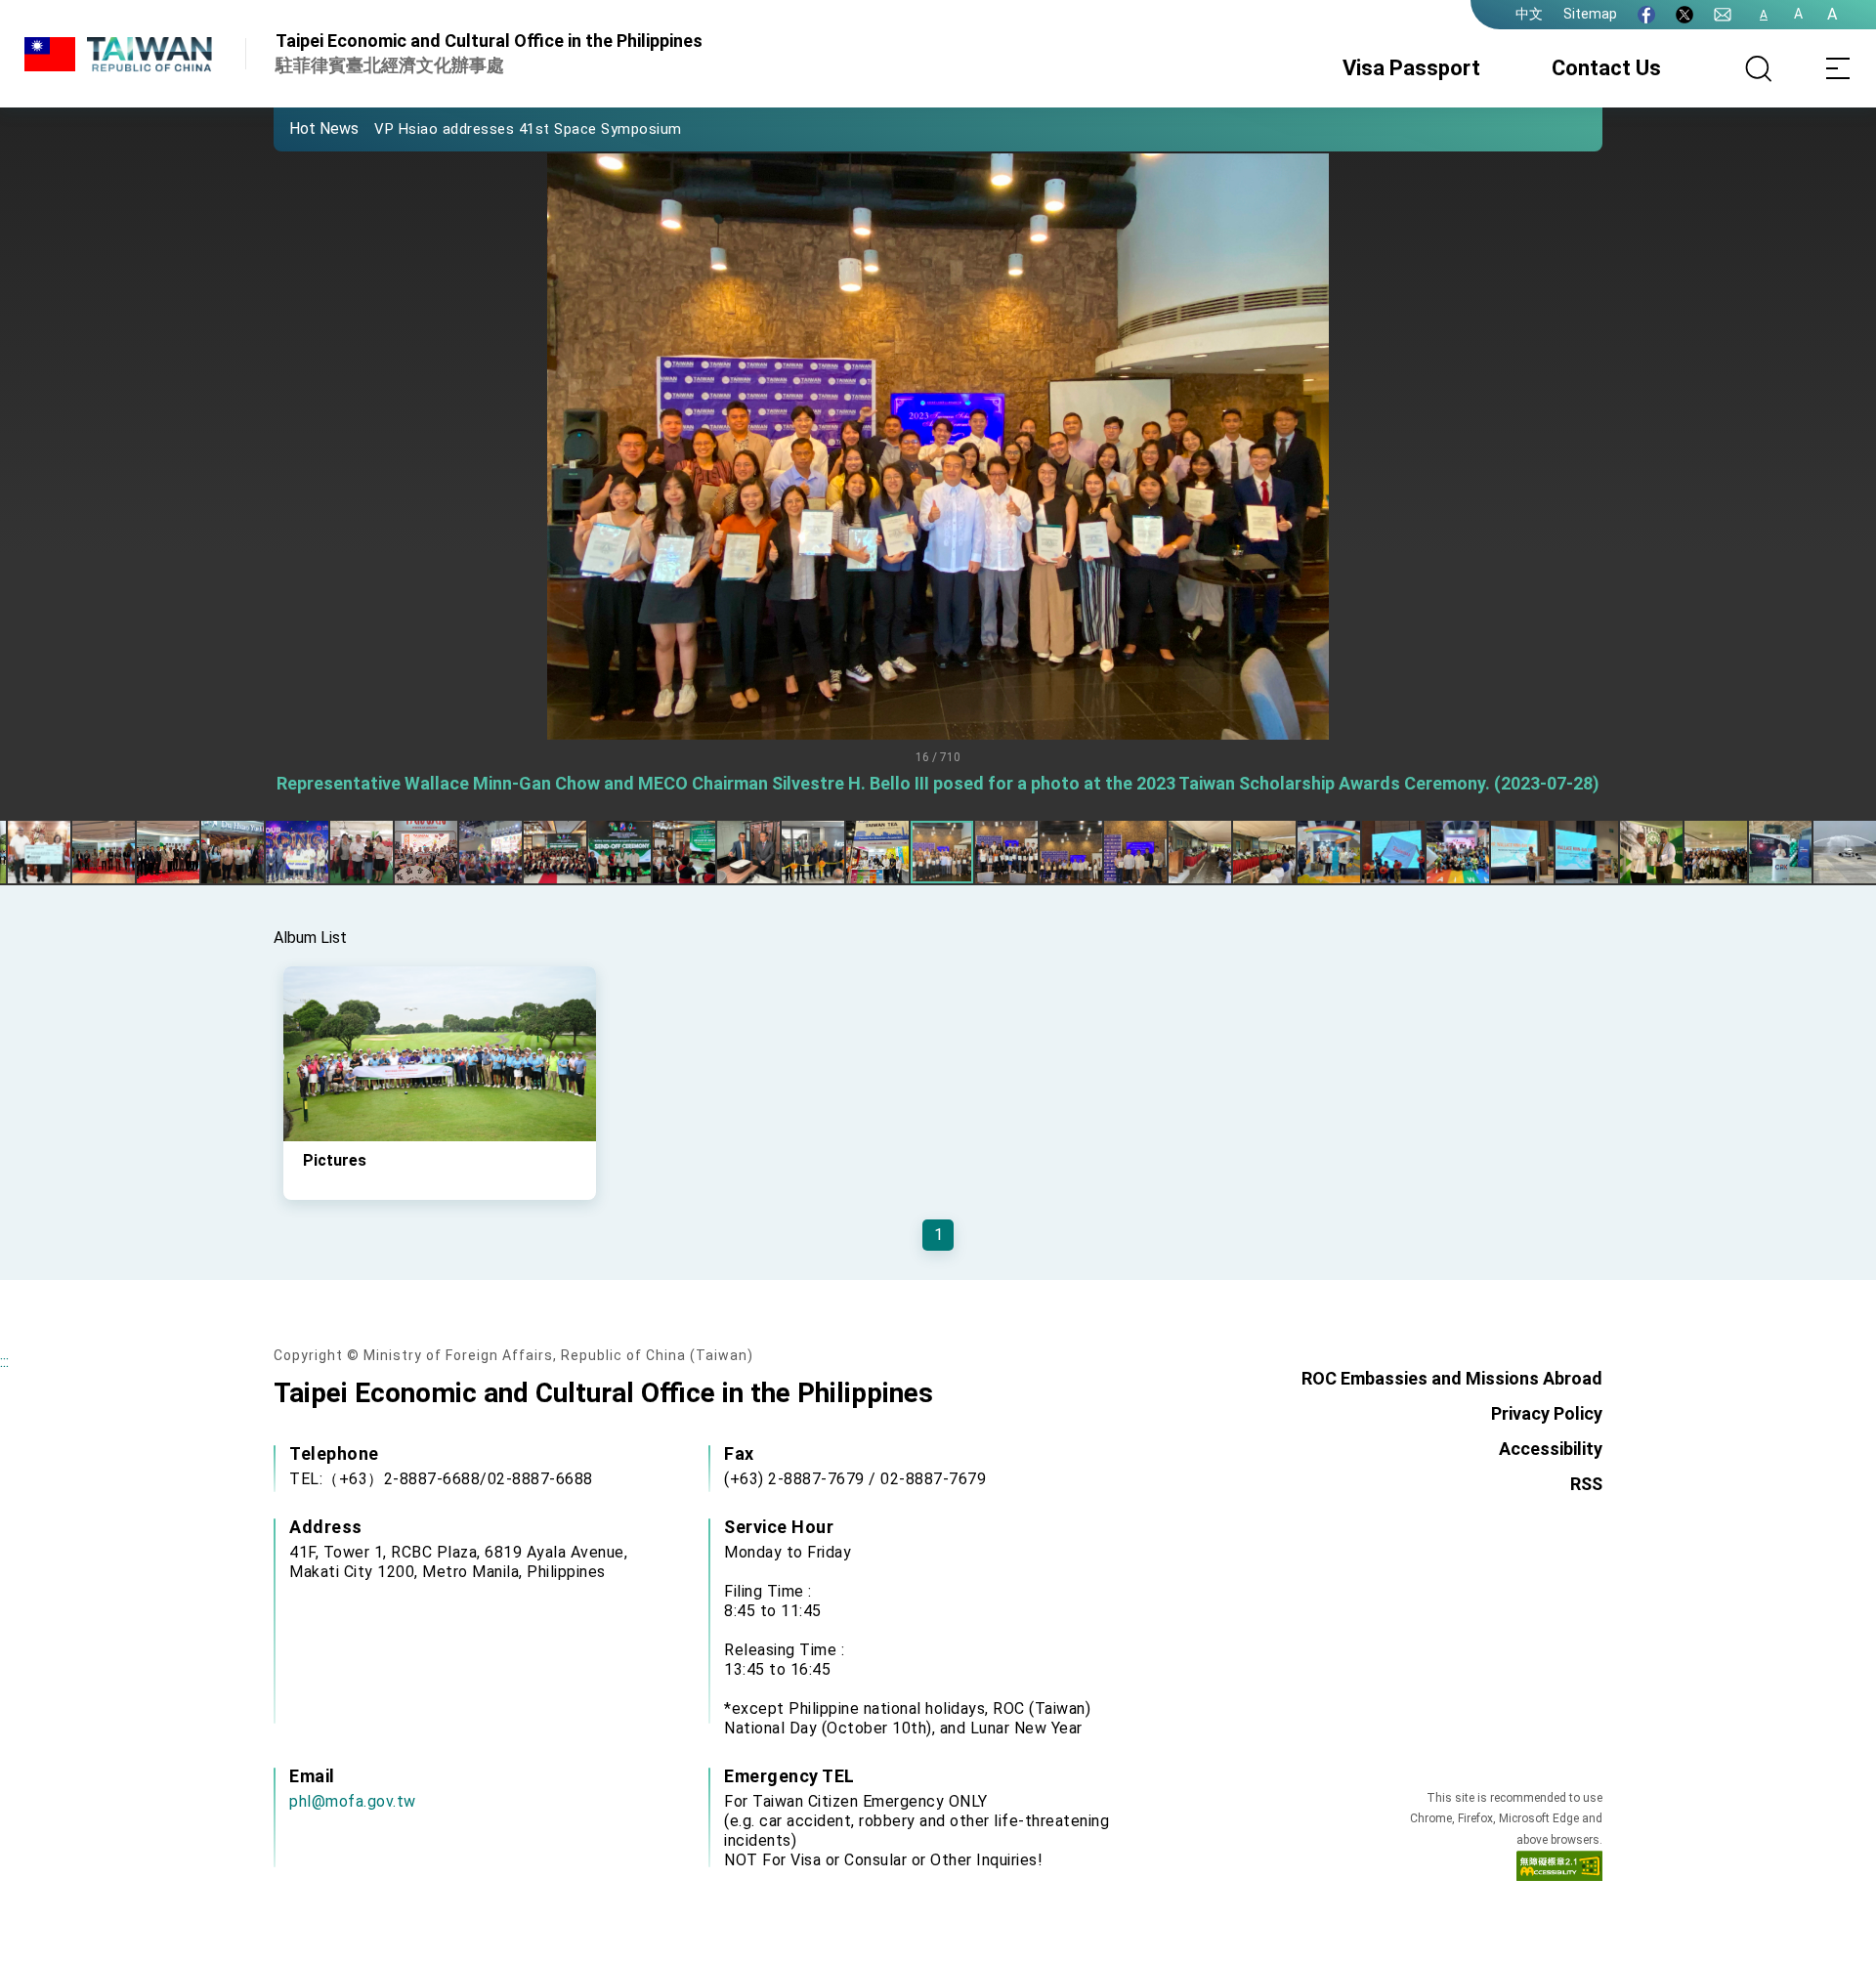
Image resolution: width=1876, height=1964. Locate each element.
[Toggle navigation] (1837, 68)
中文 (1529, 14)
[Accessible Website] (1559, 1870)
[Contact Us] (1723, 15)
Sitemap (1590, 14)
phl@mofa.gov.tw (353, 1801)
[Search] (1759, 68)
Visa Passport (1411, 68)
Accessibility (1551, 1449)
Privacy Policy (1547, 1413)
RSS (1586, 1484)
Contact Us (1606, 68)
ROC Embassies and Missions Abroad (1452, 1378)
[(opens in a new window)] (1646, 15)
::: (4, 1362)
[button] (303, 128)
